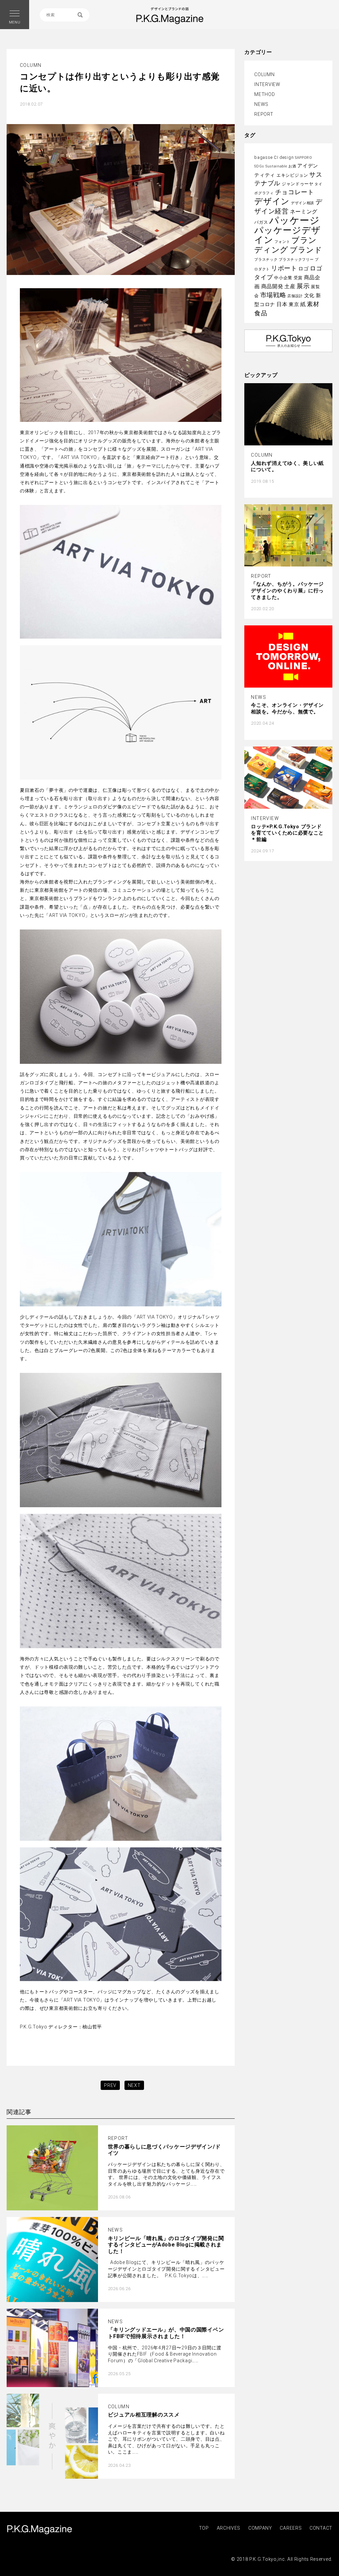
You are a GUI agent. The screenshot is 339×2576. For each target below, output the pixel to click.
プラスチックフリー (296, 260)
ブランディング (286, 245)
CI (276, 157)
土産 (290, 286)
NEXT (134, 2085)
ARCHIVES (229, 2528)
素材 (313, 304)
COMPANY (260, 2528)
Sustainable (276, 166)
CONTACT (321, 2528)
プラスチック (266, 260)
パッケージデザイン (287, 235)
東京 (294, 304)
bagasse (263, 157)
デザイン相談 (303, 203)
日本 (282, 304)
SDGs (259, 166)
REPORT (264, 114)
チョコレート (295, 192)
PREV (110, 2085)
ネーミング (304, 212)
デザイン (272, 201)
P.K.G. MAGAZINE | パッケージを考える (170, 16)
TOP (204, 2528)
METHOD (265, 94)
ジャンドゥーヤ (298, 184)
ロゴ (303, 269)
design (287, 157)
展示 (303, 286)
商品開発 (272, 286)
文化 (309, 295)
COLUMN (264, 74)
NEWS (261, 104)
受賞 (298, 278)
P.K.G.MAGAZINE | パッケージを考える (39, 2530)
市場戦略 (273, 295)
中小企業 (283, 278)
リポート (284, 268)
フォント (282, 242)
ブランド (306, 250)
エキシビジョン (292, 175)
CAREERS (291, 2528)
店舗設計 (295, 296)
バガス (261, 222)
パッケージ (294, 220)
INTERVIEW (267, 84)
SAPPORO (304, 158)
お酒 (292, 166)
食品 (261, 313)
